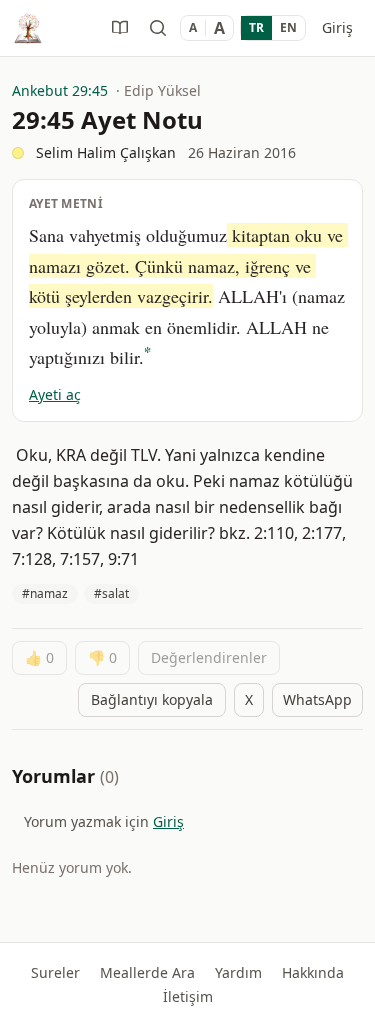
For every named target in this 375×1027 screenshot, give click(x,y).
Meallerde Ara (147, 972)
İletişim (188, 996)
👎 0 (102, 657)
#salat (111, 593)
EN (288, 27)
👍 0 (39, 657)
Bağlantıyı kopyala (152, 699)
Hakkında (313, 972)
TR (256, 27)
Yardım (238, 972)
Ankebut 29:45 (60, 90)
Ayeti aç (55, 394)
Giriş (337, 27)
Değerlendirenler (209, 657)
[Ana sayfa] (28, 28)
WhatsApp (317, 699)
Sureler (55, 972)
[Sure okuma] (120, 28)
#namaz (45, 593)
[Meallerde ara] (158, 28)
